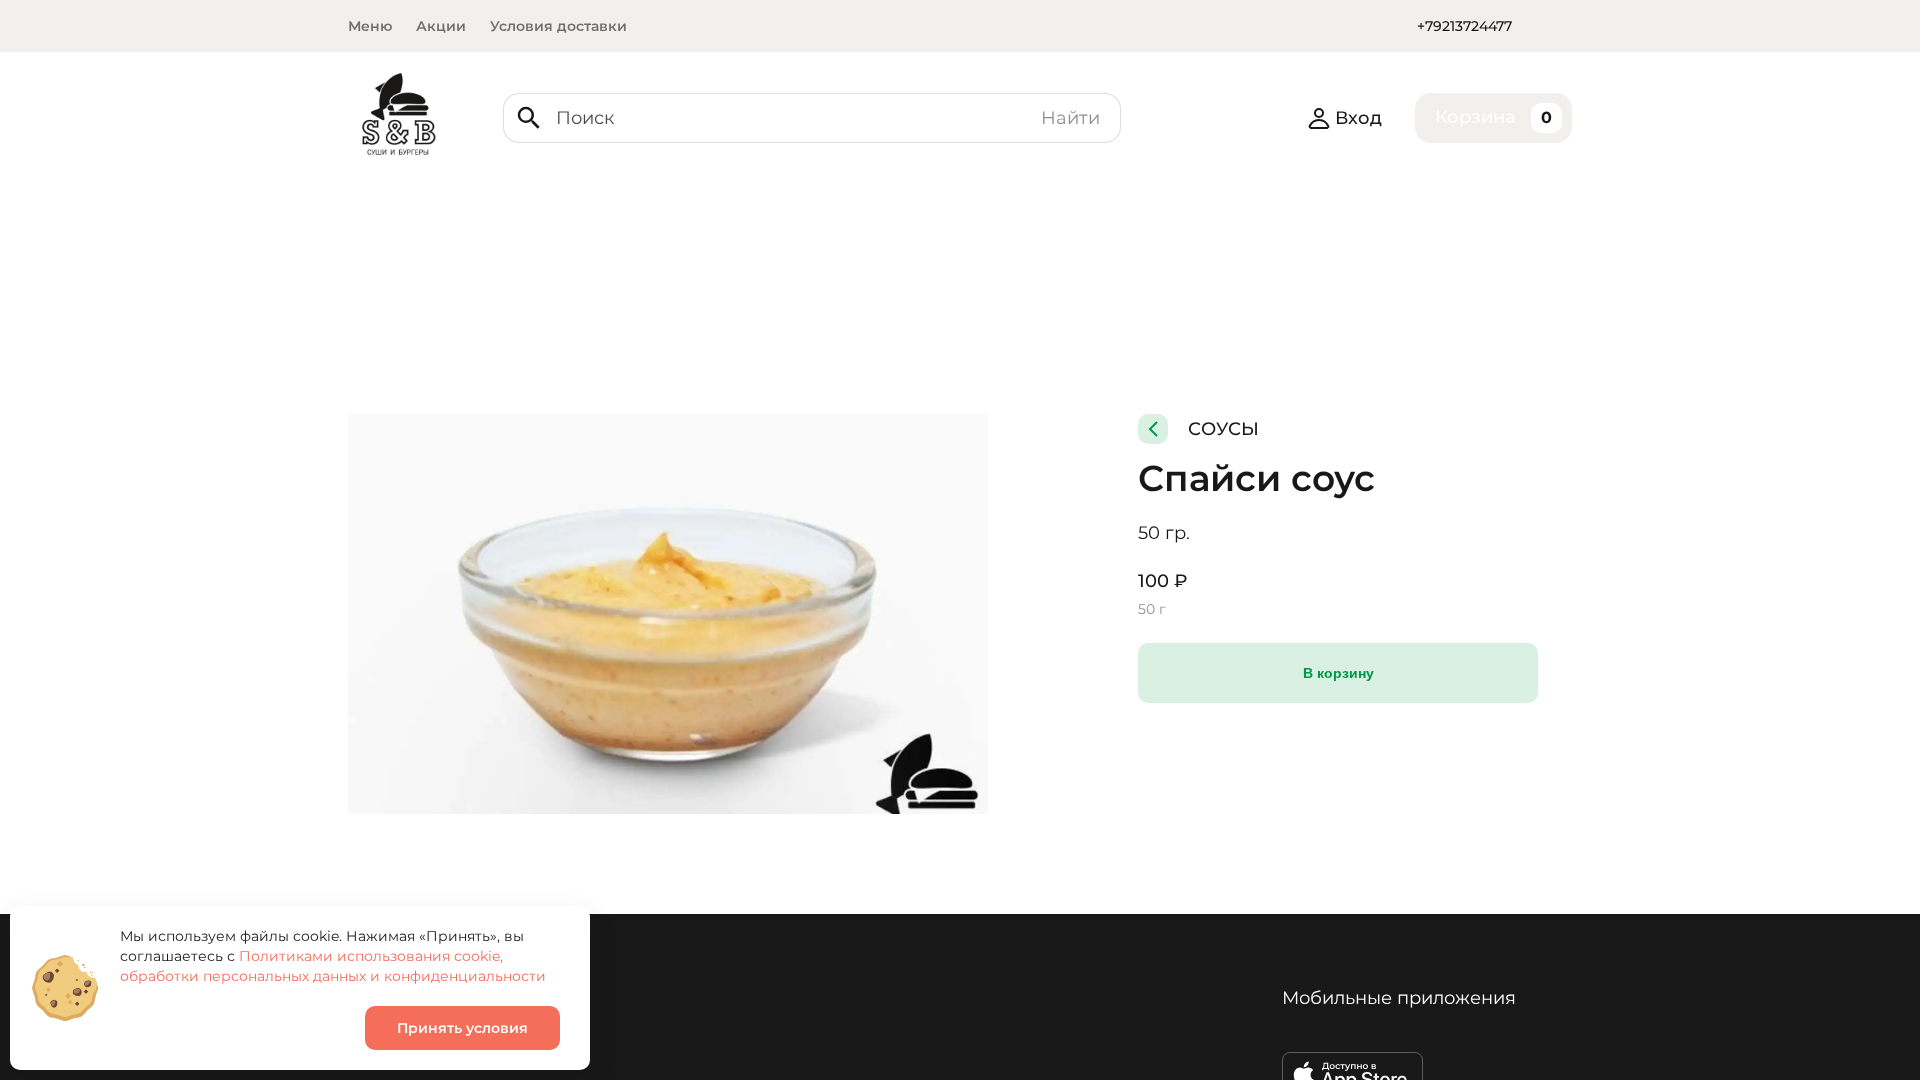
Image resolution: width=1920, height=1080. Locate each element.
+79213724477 (1464, 26)
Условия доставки (558, 26)
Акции (441, 26)
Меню (370, 26)
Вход (1358, 118)
